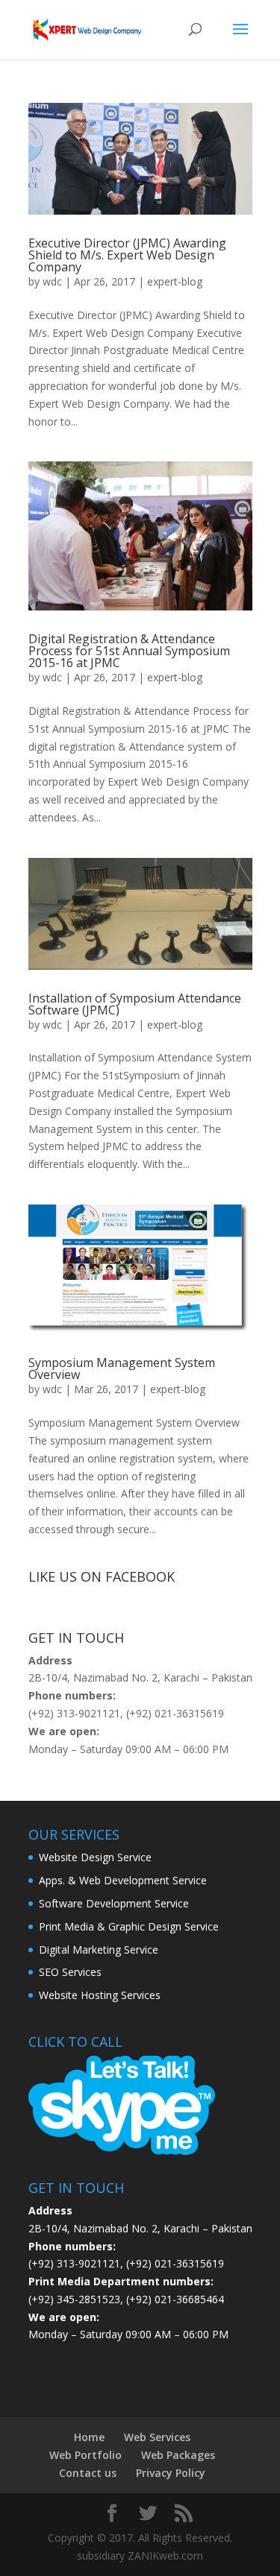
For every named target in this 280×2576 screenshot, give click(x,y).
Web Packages (178, 2455)
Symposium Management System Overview (122, 1368)
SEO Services (70, 1972)
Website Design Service (95, 1857)
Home (89, 2437)
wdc (52, 281)
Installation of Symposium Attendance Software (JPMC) (135, 1004)
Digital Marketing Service (99, 1950)
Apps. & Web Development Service (123, 1880)
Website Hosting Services (100, 1995)
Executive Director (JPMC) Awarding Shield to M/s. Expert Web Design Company (127, 255)
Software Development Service (114, 1903)
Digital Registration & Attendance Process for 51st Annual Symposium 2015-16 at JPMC (129, 651)
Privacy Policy (171, 2473)
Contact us (88, 2473)
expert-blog (175, 281)
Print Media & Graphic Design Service (129, 1926)
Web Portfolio (85, 2455)
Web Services (157, 2437)
